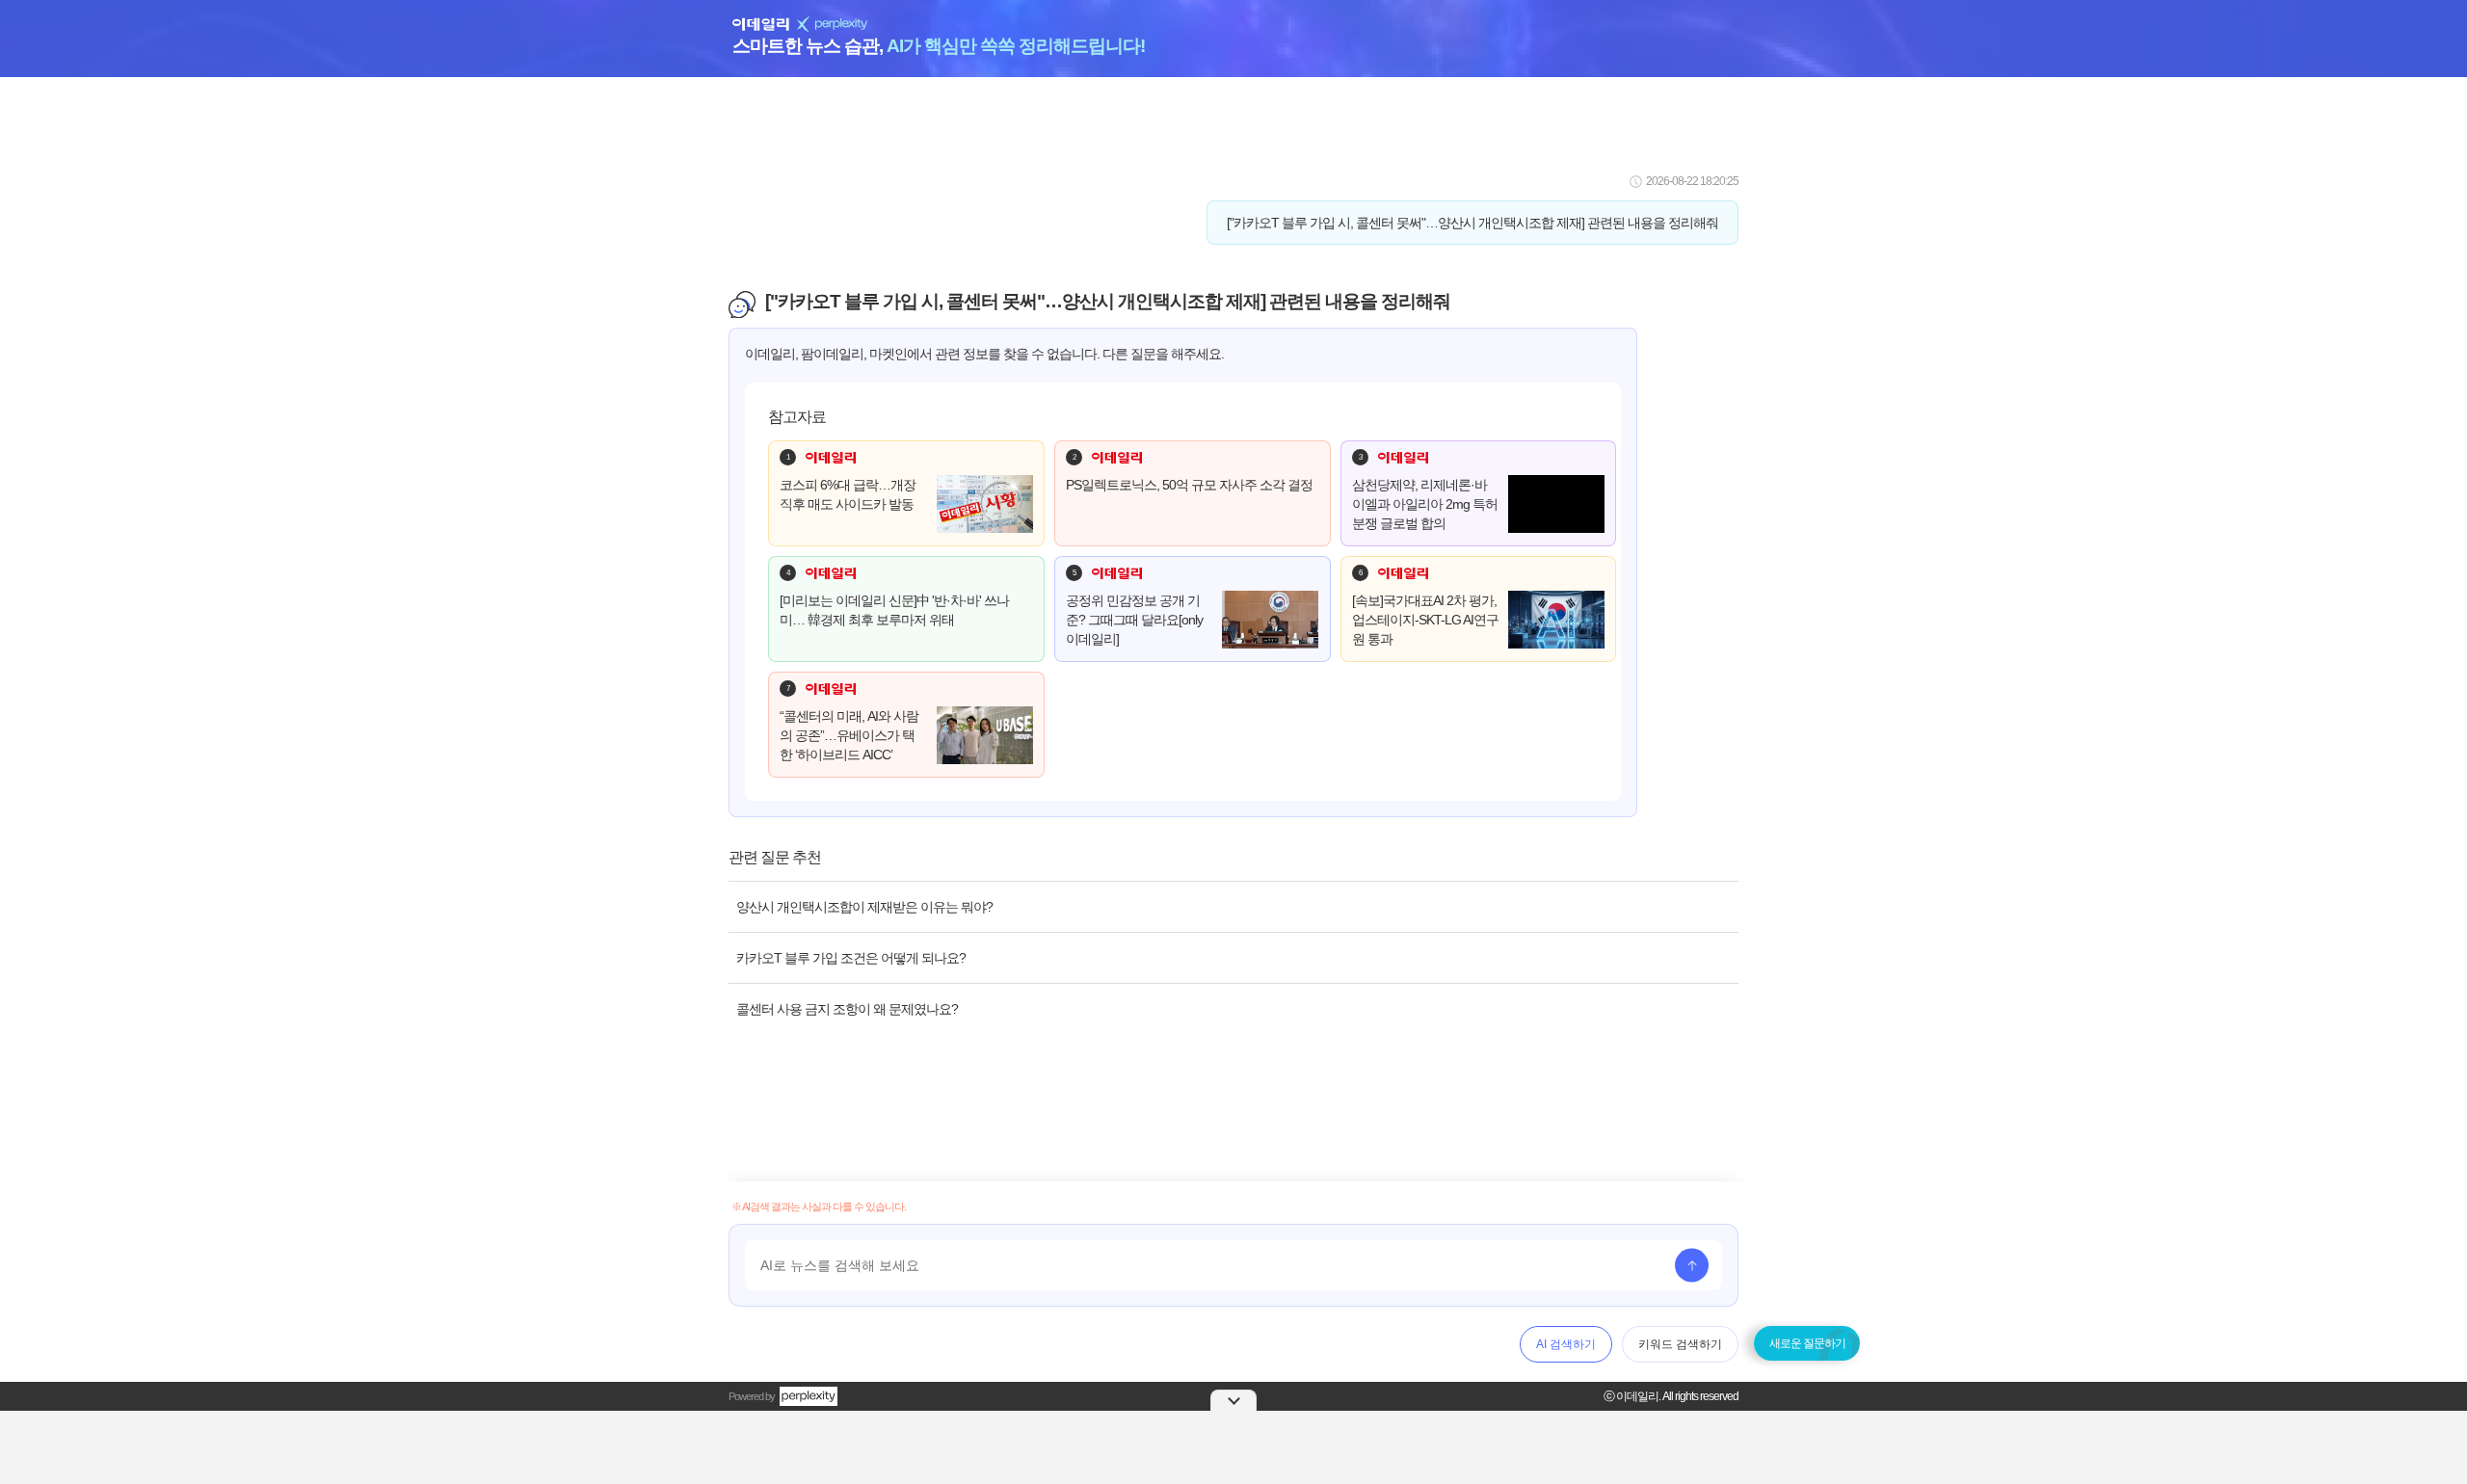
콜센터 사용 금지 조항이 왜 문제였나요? (847, 1009)
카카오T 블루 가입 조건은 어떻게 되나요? (851, 958)
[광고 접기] (1233, 1400)
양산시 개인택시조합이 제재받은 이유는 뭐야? (864, 907)
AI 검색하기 (1566, 1344)
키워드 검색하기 (1680, 1344)
